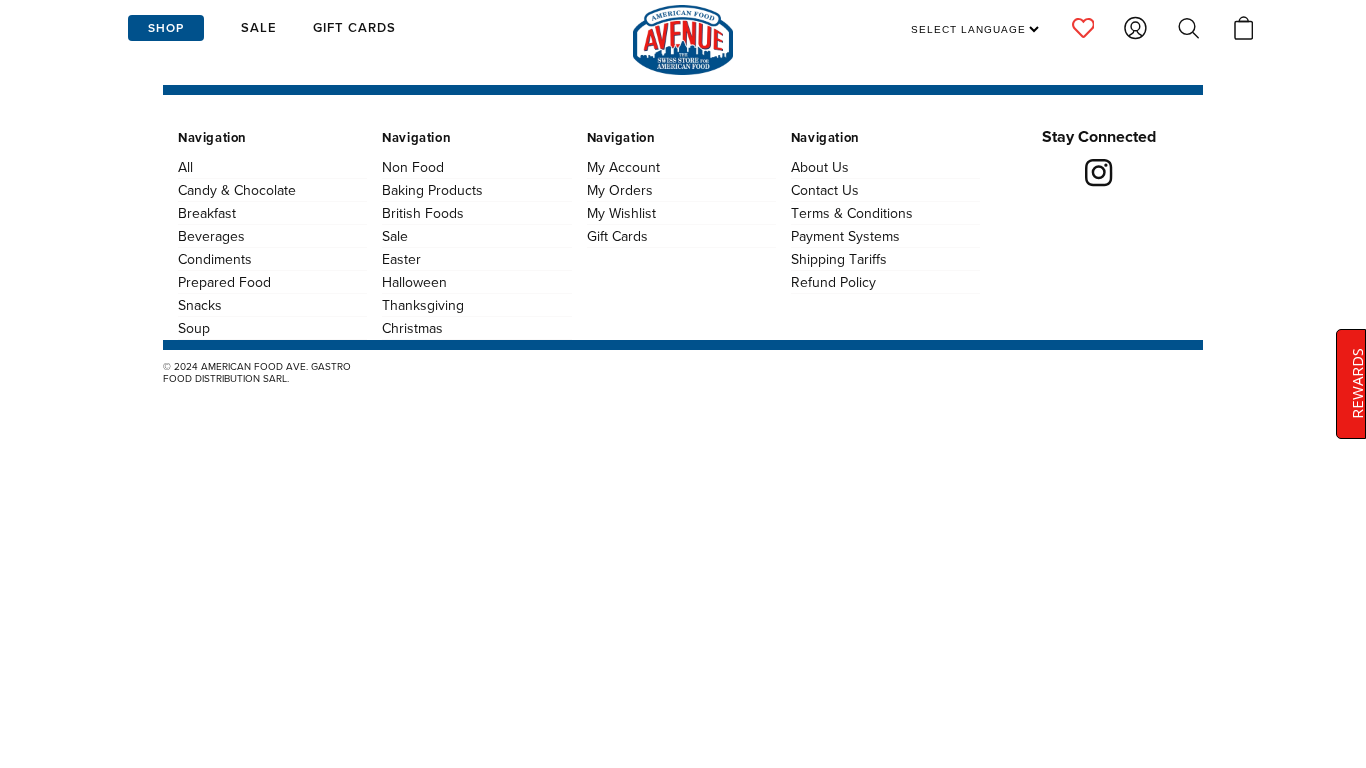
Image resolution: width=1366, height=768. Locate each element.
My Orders (620, 190)
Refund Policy (833, 282)
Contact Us (825, 190)
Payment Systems (845, 236)
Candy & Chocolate (237, 190)
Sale (395, 236)
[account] (1083, 28)
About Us (820, 167)
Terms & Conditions (852, 213)
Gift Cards (617, 236)
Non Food (413, 167)
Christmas (412, 328)
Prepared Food (224, 282)
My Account (623, 167)
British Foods (423, 213)
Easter (401, 259)
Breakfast (207, 213)
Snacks (200, 305)
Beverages (211, 236)
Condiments (215, 259)
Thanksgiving (423, 305)
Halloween (414, 282)
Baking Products (432, 190)
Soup (194, 328)
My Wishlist (621, 213)
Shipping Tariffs (839, 259)
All (185, 167)
